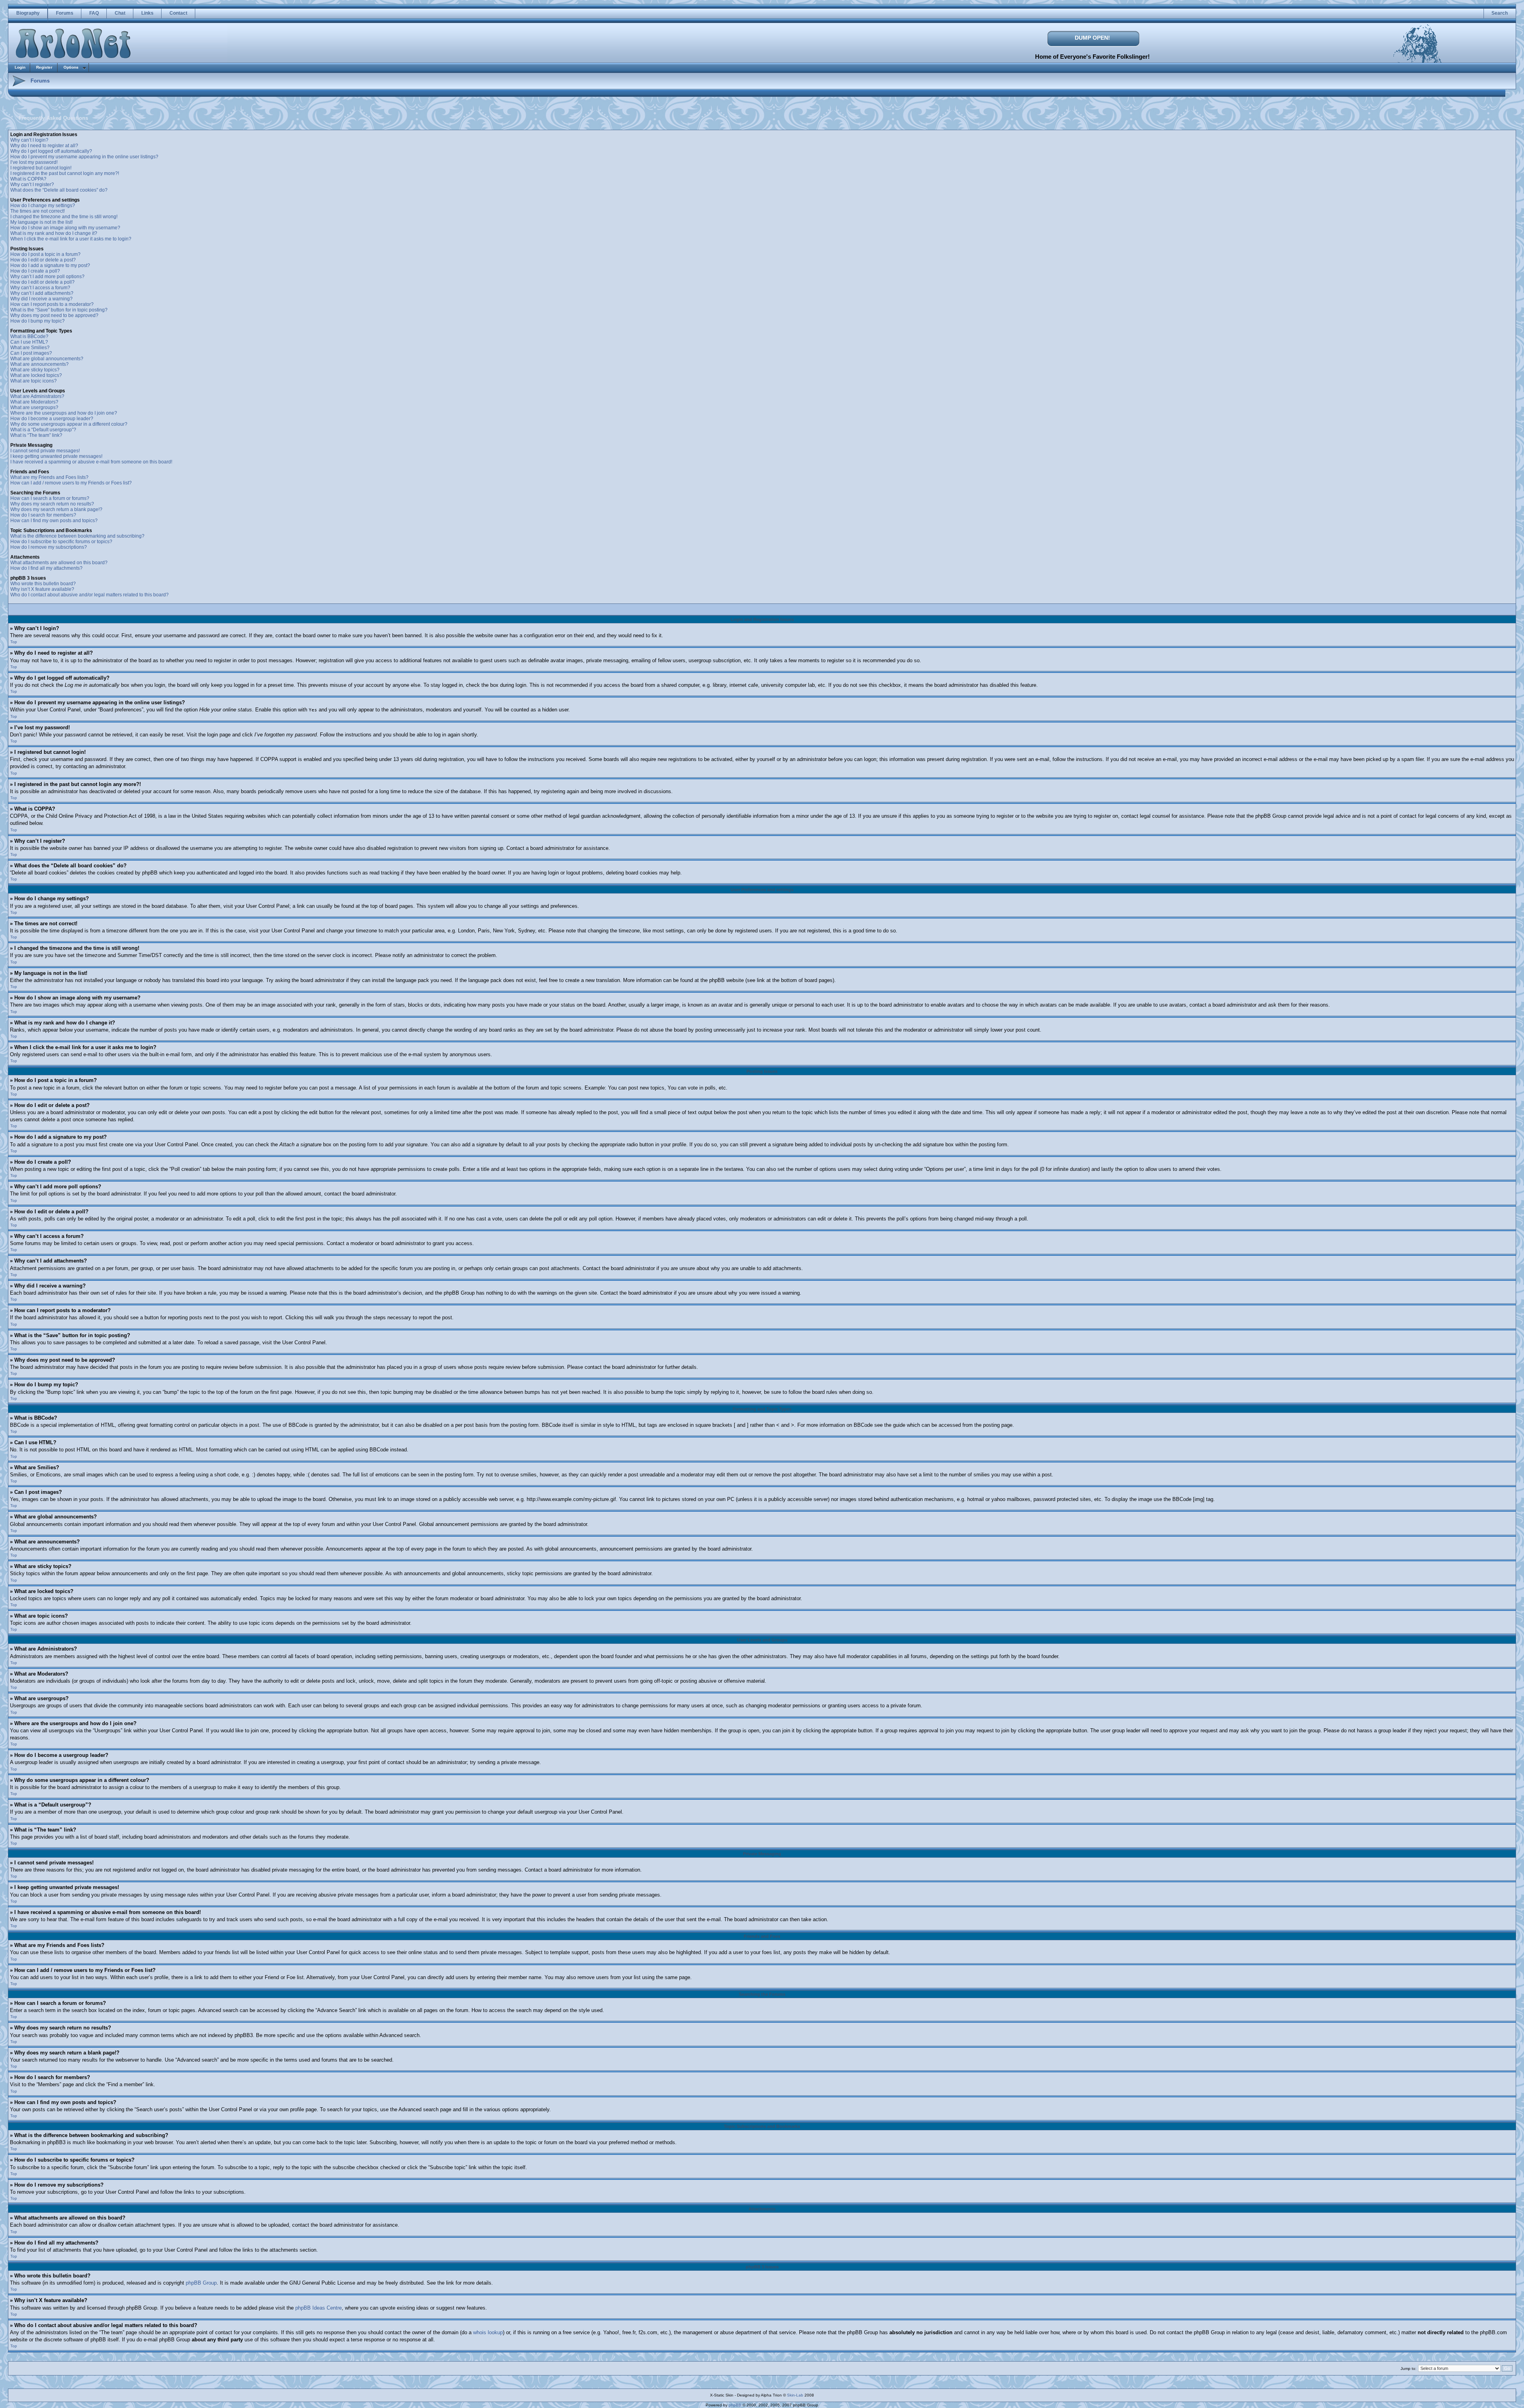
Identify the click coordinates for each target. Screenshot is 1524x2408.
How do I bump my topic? (38, 321)
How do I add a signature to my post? (50, 265)
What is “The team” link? (36, 435)
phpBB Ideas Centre (318, 2308)
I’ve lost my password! (34, 162)
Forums (65, 13)
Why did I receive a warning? (41, 299)
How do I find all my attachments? (46, 568)
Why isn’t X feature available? (42, 589)
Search (1500, 13)
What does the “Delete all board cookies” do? (59, 190)
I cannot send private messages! (45, 451)
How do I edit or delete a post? (43, 260)
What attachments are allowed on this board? (59, 563)
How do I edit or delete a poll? (42, 282)
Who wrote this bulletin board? (43, 584)
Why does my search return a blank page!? (56, 509)
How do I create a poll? (35, 271)
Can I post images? (31, 353)
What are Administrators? (37, 396)
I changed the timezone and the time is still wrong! (64, 217)
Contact (178, 13)
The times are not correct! (38, 211)
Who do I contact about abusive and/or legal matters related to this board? (89, 595)
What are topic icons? (34, 381)
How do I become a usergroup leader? (52, 419)
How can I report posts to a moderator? (52, 304)
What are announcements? (39, 364)
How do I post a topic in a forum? (45, 254)
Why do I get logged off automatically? (51, 151)
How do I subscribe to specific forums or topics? (61, 542)
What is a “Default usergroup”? (43, 430)
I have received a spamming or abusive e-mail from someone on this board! (91, 462)
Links (147, 13)
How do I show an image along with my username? (65, 228)
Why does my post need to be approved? (54, 315)
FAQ (94, 13)
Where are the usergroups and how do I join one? (64, 413)
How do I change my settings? (43, 206)
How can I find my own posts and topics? (54, 521)
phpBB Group (201, 2283)
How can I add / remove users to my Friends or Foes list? (71, 483)
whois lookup (488, 2332)
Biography (28, 13)
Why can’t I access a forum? (40, 288)
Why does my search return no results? (52, 504)
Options (71, 67)
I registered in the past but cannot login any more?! (65, 173)
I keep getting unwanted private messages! (56, 456)
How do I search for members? (43, 515)
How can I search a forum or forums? (50, 498)
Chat (120, 13)
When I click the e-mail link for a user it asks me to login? (71, 239)
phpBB (735, 2405)
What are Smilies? (30, 348)
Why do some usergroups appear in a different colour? (69, 424)
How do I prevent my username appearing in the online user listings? (84, 157)
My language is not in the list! (41, 222)
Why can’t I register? (32, 184)
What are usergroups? (34, 407)
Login (20, 67)
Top (14, 642)
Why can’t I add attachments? (42, 293)
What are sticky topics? (35, 370)
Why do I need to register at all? (44, 146)
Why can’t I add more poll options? (47, 277)
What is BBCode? (29, 336)
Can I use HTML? (29, 342)
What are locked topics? (36, 375)
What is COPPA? (28, 179)
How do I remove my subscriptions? (49, 547)
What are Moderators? (34, 402)
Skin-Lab (795, 2395)
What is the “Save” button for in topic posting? (59, 310)
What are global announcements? (47, 359)
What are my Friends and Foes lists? (49, 477)
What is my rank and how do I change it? (54, 233)
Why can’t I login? (29, 140)
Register (44, 67)
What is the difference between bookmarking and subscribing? (77, 536)
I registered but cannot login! (41, 168)
